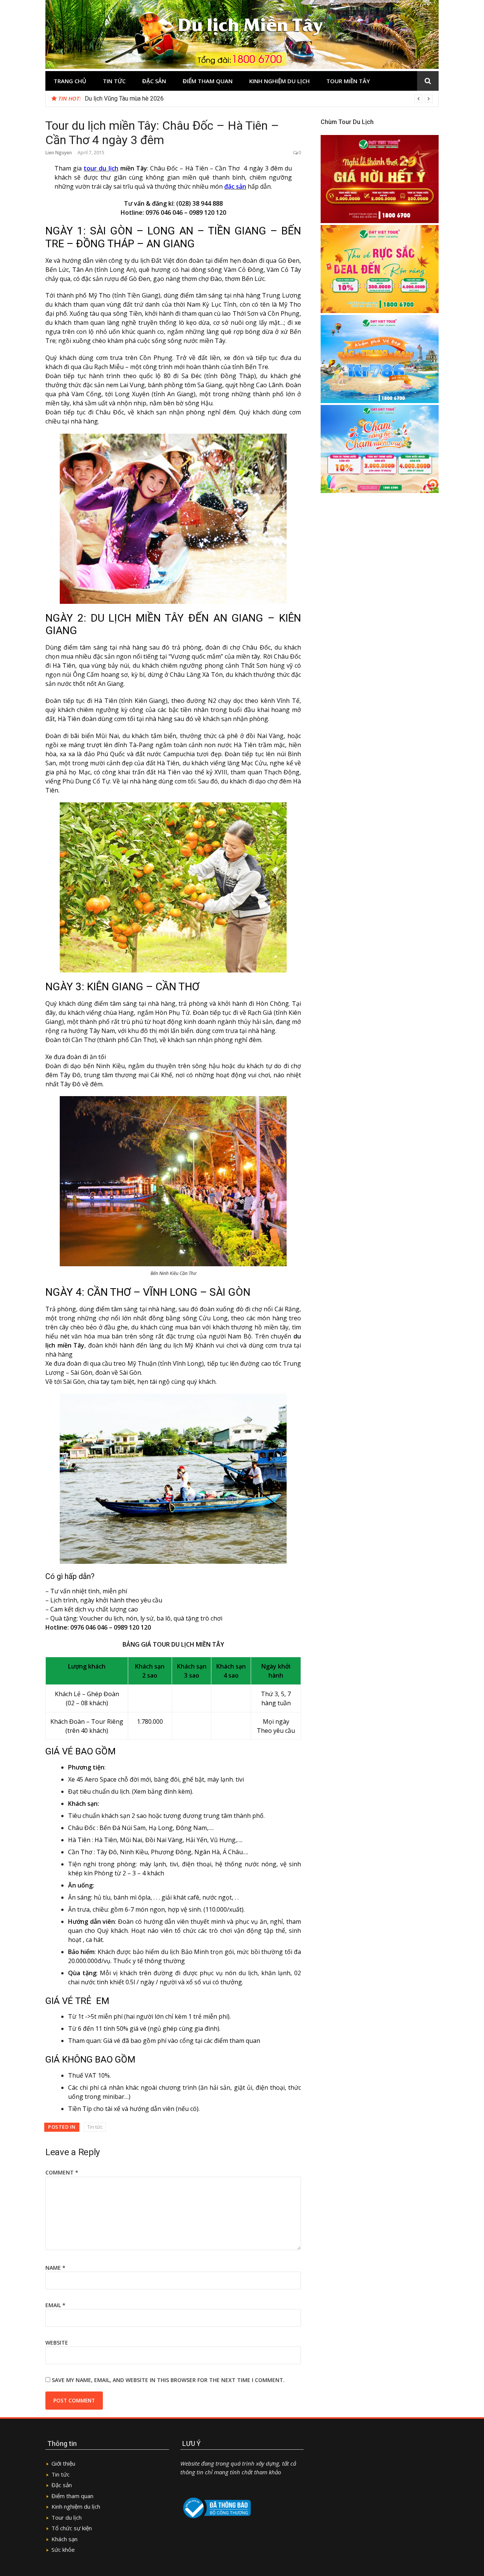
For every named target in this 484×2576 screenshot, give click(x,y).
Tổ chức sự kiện (72, 2528)
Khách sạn (64, 2539)
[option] (259, 99)
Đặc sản (154, 81)
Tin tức (114, 81)
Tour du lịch (67, 2517)
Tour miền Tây (348, 81)
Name (55, 2268)
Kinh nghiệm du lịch (279, 81)
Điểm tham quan (208, 81)
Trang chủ (70, 81)
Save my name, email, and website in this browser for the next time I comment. (168, 2380)
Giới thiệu (63, 2463)
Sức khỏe (63, 2550)
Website (57, 2343)
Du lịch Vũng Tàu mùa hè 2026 (124, 98)
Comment (62, 2172)
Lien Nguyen (59, 153)
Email (55, 2305)
